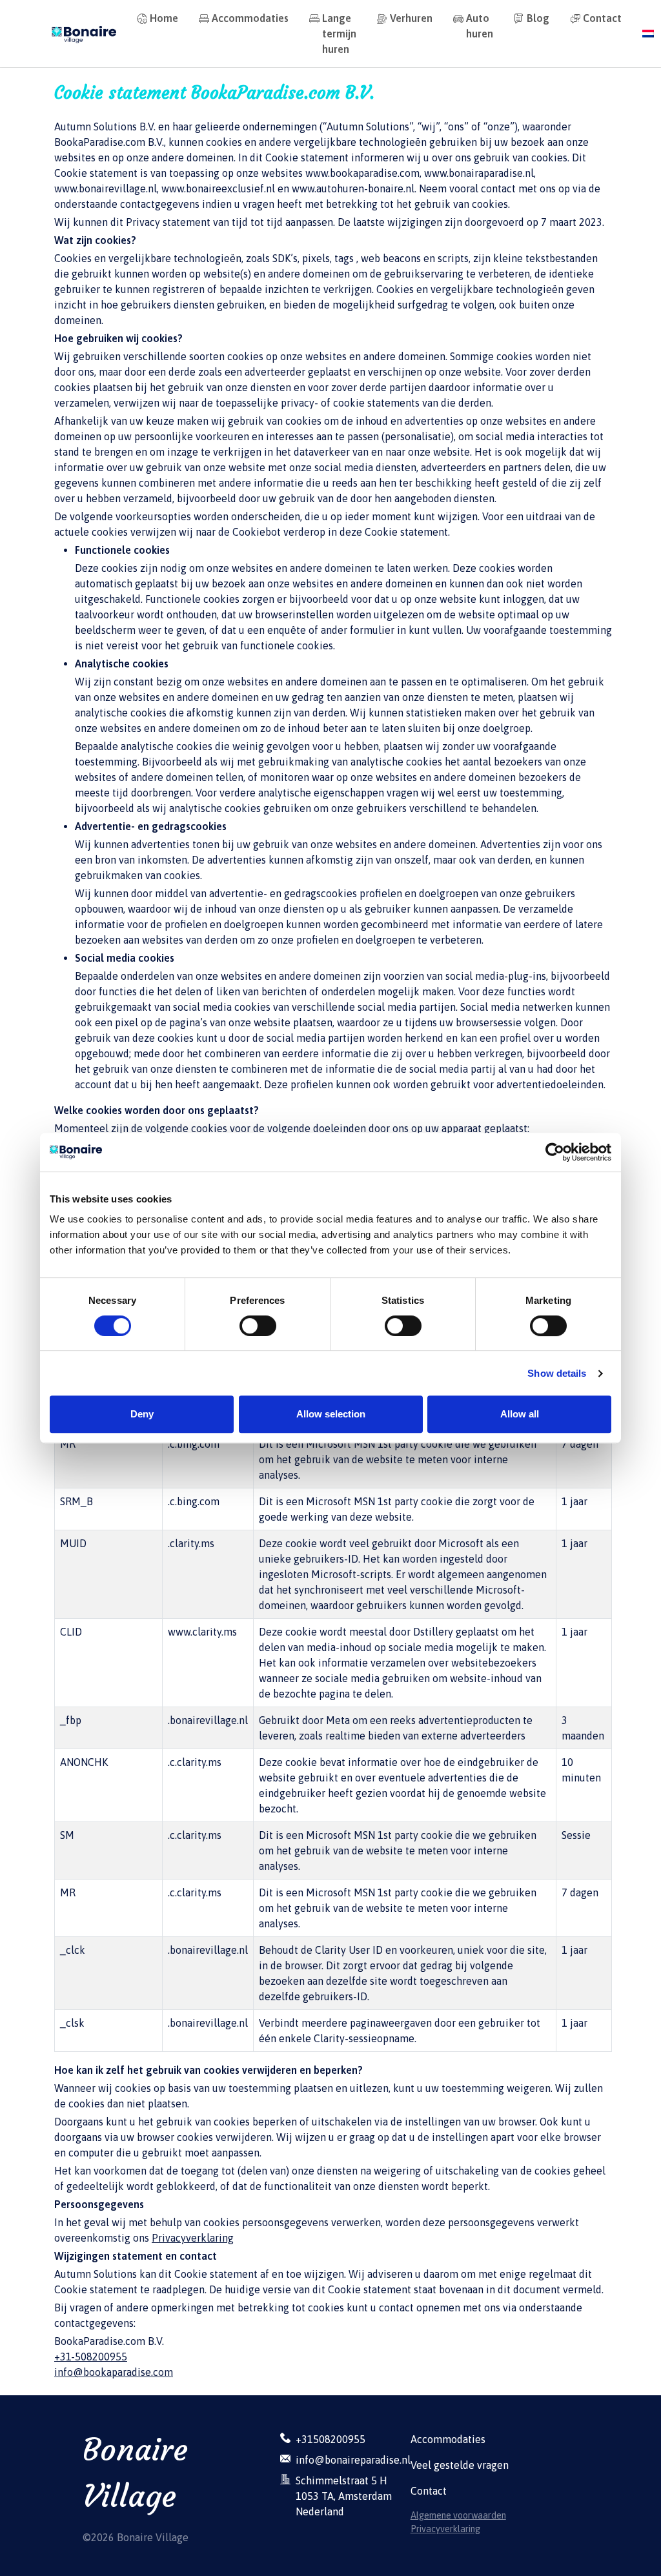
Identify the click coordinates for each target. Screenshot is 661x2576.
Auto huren (480, 26)
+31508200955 (330, 2439)
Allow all (520, 1414)
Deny (142, 1414)
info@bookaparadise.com (114, 2372)
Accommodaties (250, 18)
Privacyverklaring (193, 2238)
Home (164, 18)
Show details (557, 1373)
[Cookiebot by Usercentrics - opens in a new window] (555, 1152)
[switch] (258, 1326)
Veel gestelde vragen (460, 2465)
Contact (602, 18)
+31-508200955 (91, 2357)
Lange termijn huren (339, 34)
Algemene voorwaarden (458, 2515)
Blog (538, 18)
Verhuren (411, 18)
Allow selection (331, 1414)
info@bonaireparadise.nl (353, 2460)
